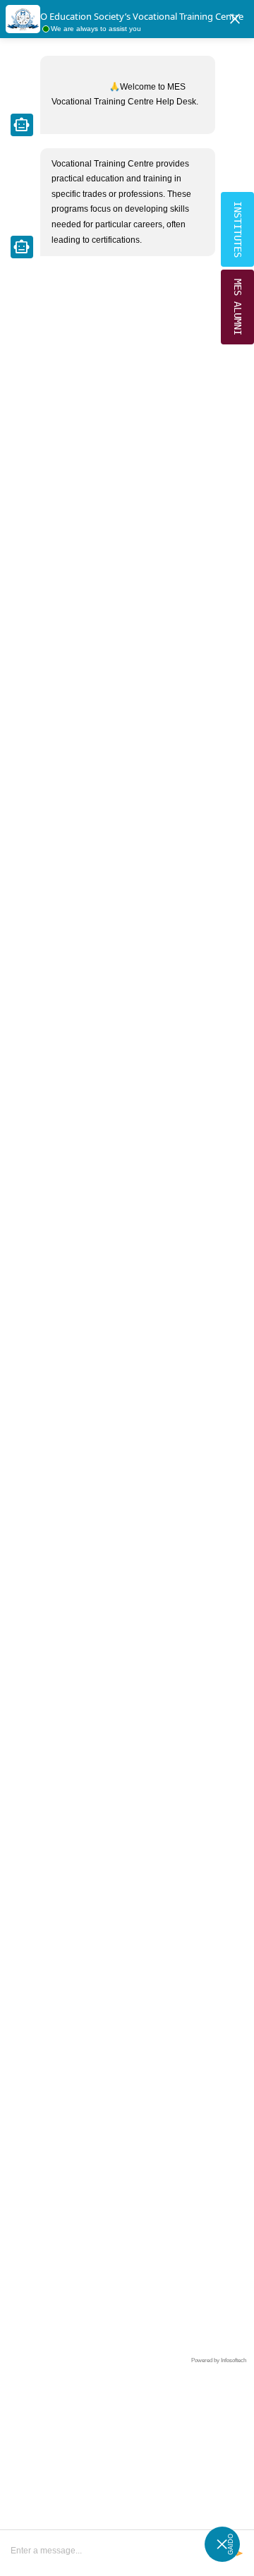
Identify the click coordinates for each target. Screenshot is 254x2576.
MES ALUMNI (238, 307)
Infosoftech (234, 2360)
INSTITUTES (238, 229)
